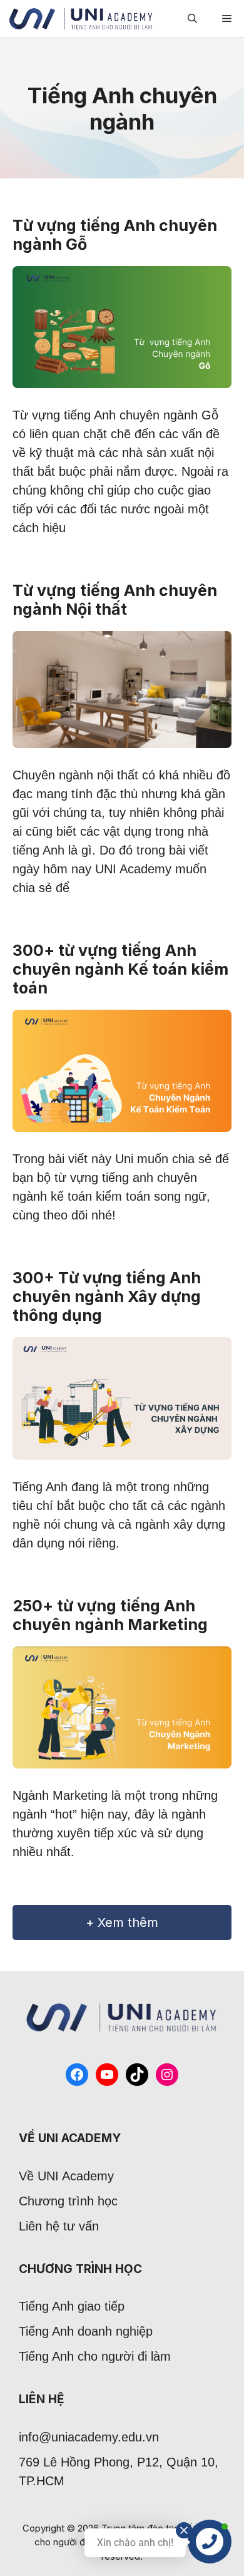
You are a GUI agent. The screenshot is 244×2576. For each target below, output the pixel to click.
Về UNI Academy (66, 2176)
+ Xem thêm (122, 1922)
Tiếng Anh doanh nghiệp (86, 2331)
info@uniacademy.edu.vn (89, 2437)
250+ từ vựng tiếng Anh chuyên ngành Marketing (110, 1615)
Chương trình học (68, 2201)
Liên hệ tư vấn (59, 2226)
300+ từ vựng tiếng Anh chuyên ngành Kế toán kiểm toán (120, 969)
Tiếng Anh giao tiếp (72, 2306)
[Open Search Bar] (192, 19)
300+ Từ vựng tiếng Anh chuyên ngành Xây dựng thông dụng (107, 1296)
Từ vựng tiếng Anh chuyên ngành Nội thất (115, 600)
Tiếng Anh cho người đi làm (95, 2356)
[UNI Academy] (81, 19)
